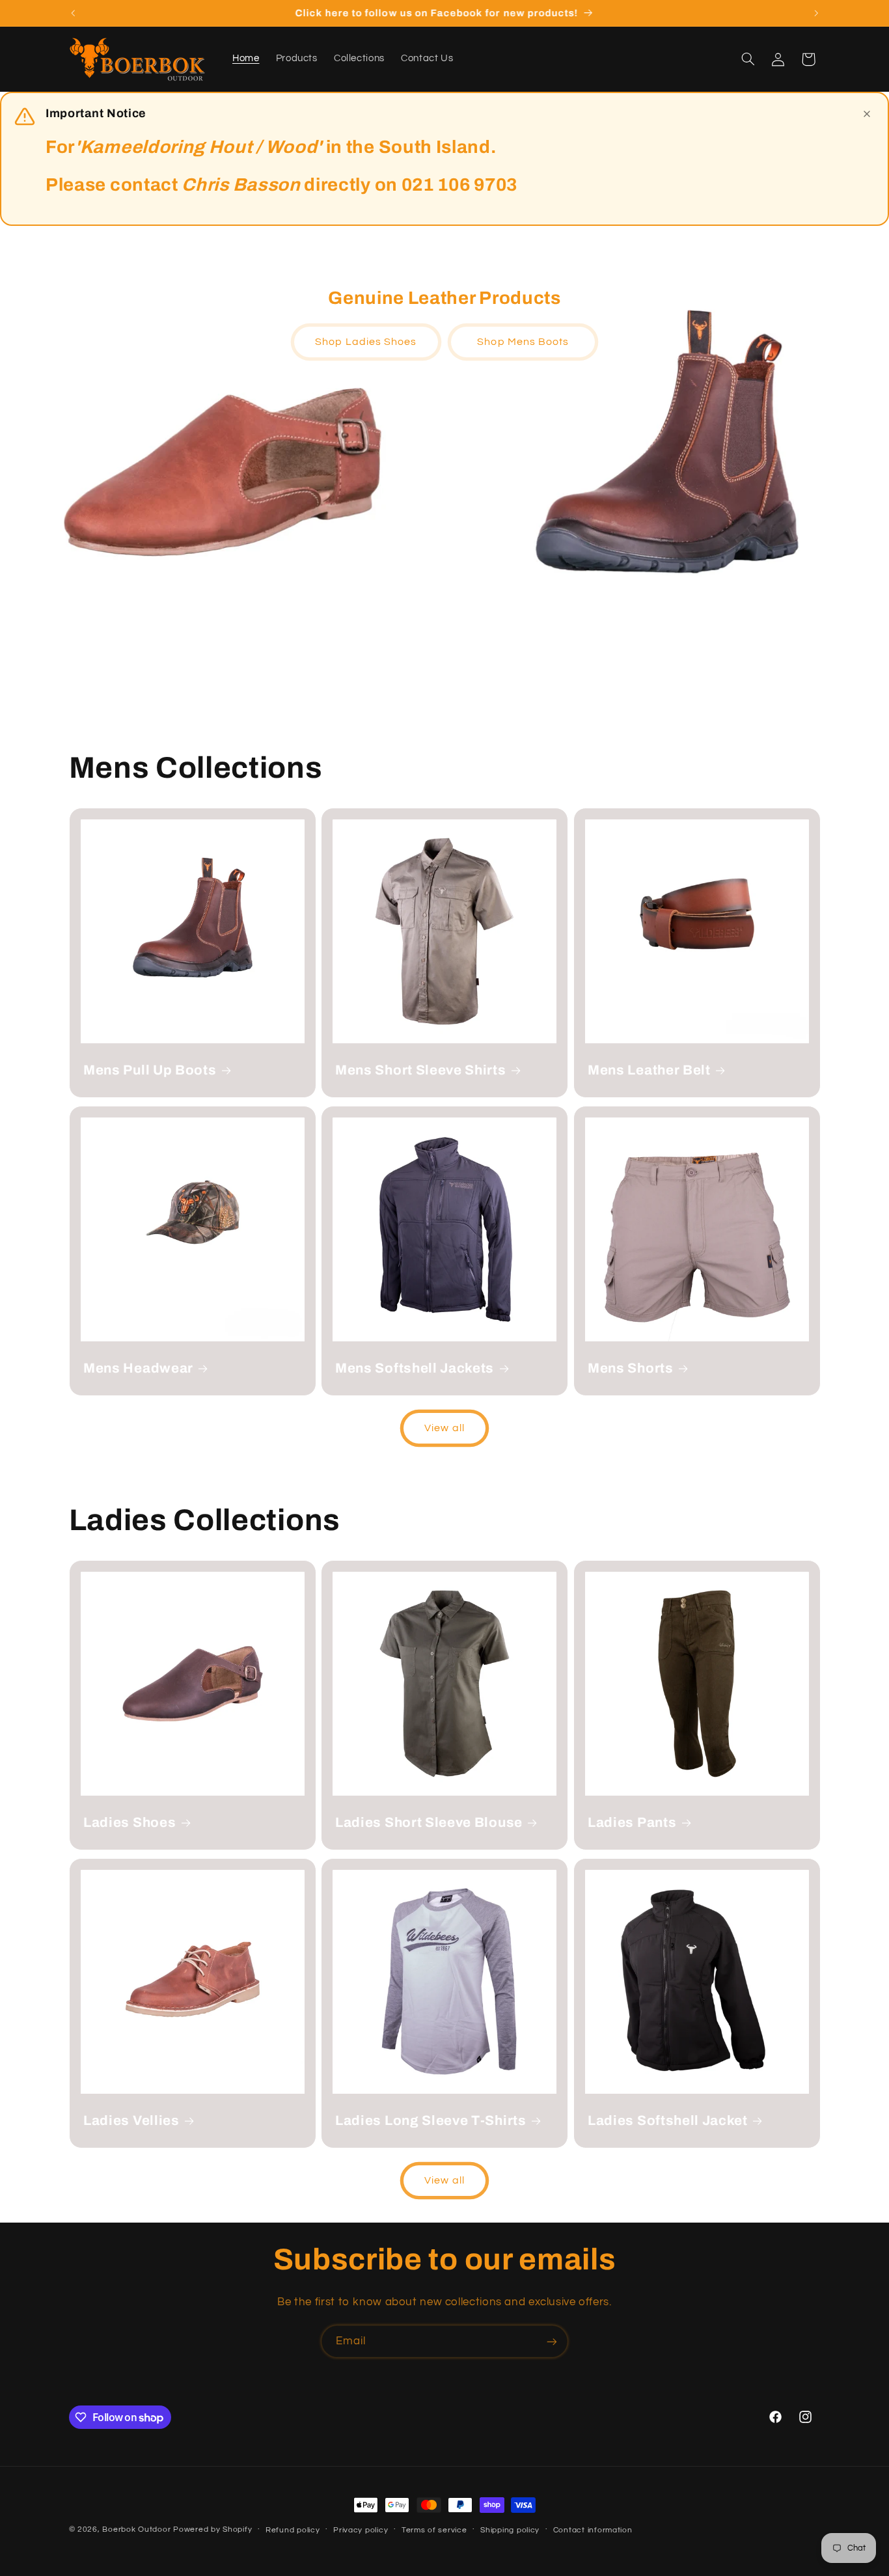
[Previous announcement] (73, 13)
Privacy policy (361, 2530)
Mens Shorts (631, 1368)
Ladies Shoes (130, 1822)
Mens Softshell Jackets (415, 1368)
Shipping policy (510, 2530)
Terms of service (434, 2530)
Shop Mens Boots (523, 342)
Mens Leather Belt (649, 1070)
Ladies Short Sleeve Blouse (429, 1822)
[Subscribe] (552, 2341)
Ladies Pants (632, 1822)
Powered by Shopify (212, 2529)
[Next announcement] (816, 13)
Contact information (593, 2530)
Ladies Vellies (131, 2120)
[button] (748, 59)
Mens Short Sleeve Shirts (421, 1070)
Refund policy (293, 2530)
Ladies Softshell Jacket (668, 2120)
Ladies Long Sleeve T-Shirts (431, 2120)
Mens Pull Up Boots (150, 1070)
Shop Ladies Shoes (366, 342)
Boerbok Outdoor (136, 2529)
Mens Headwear (138, 1368)
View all (444, 1428)
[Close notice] (867, 114)
